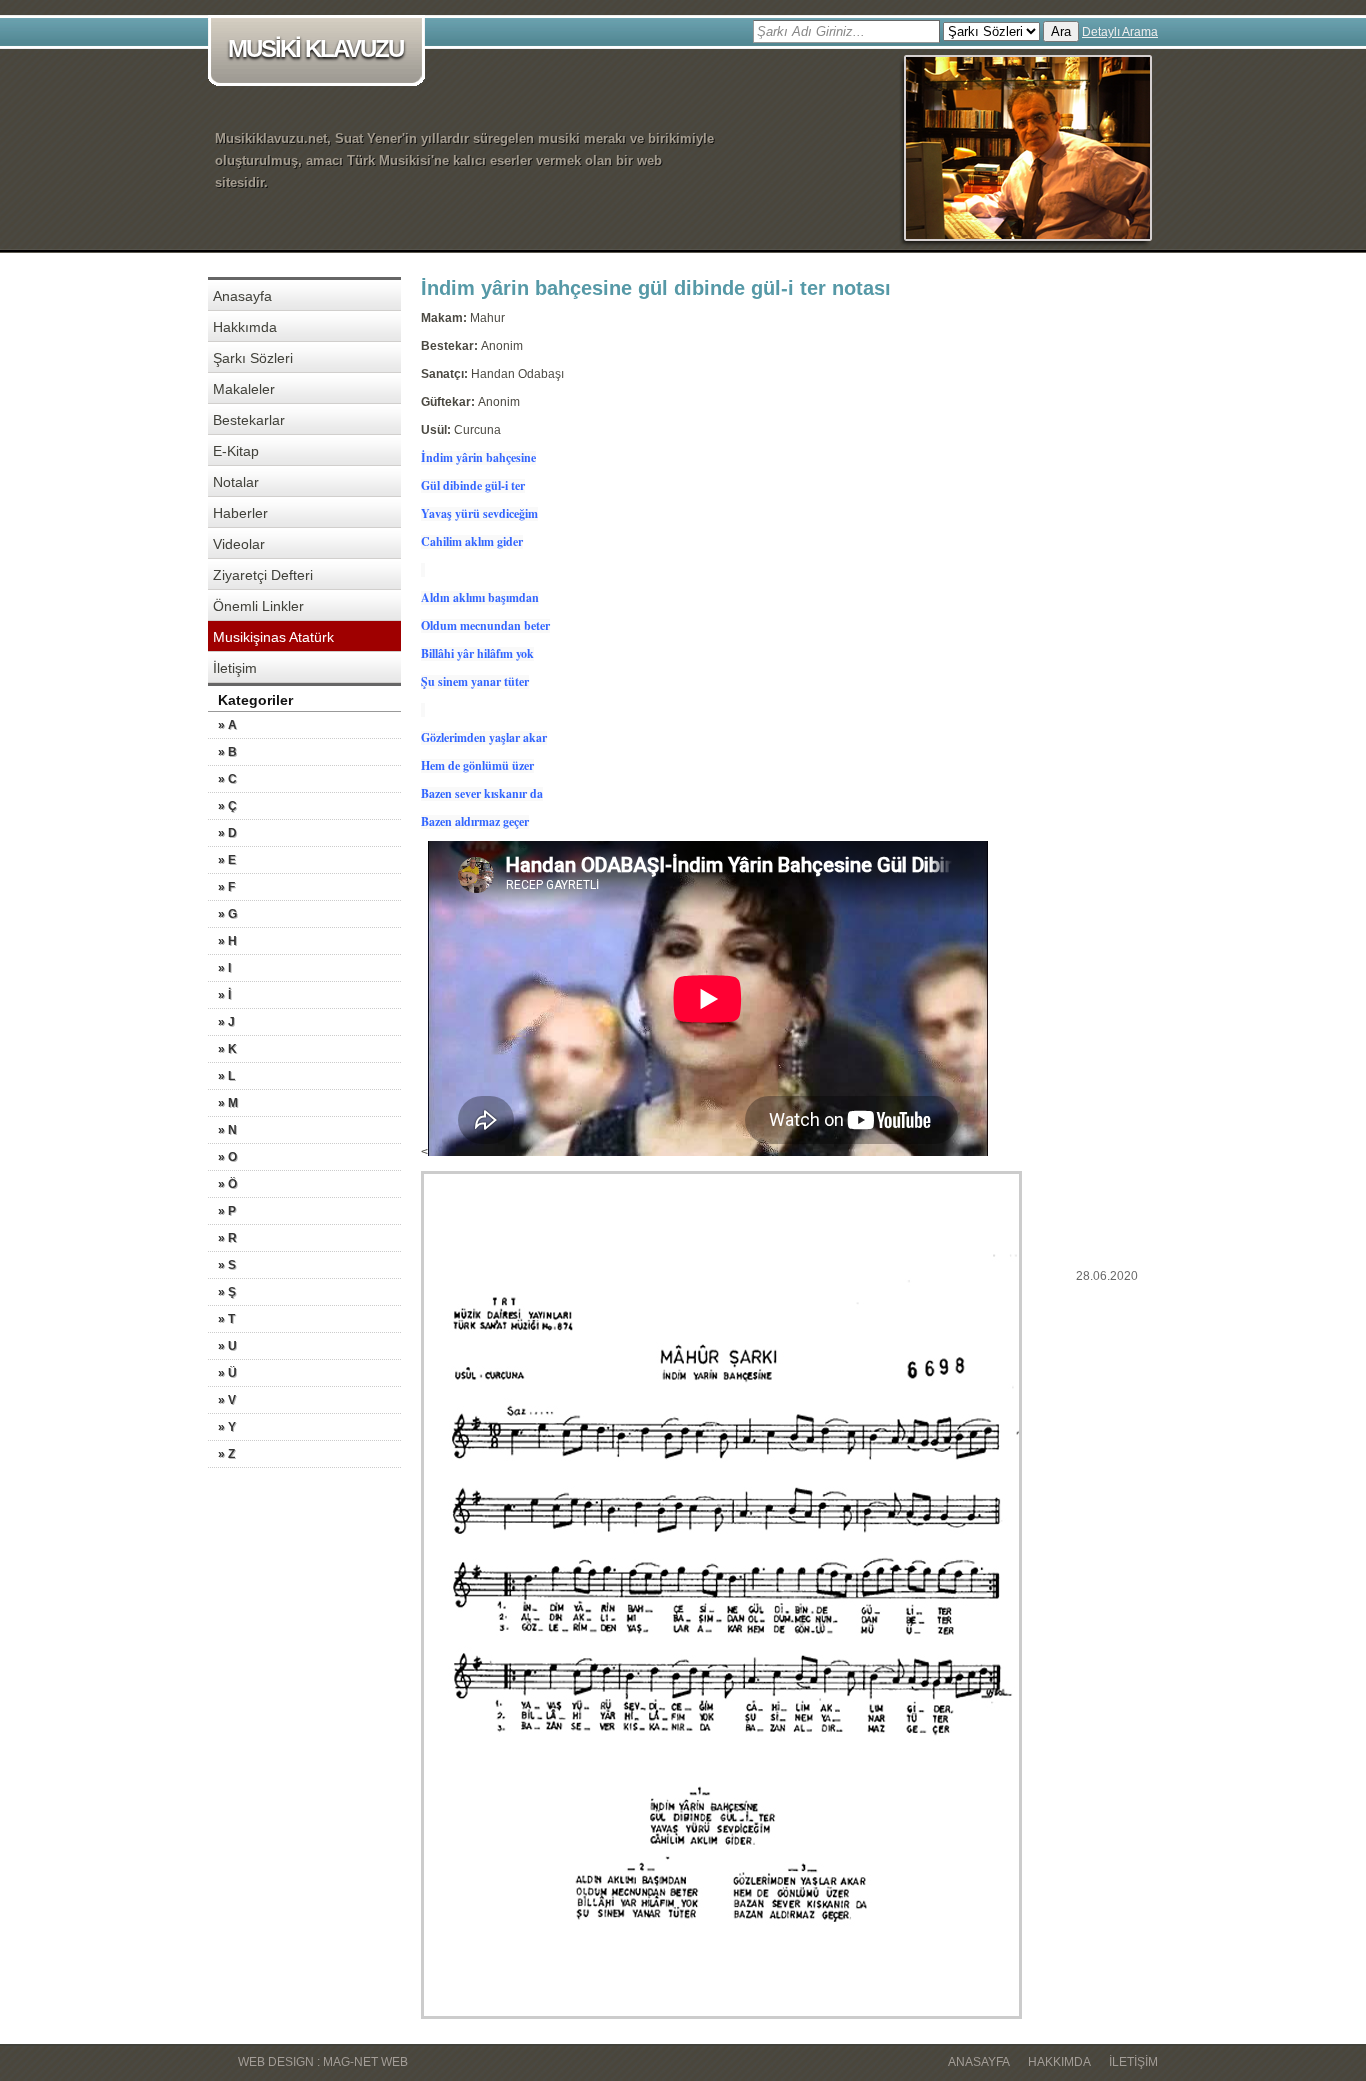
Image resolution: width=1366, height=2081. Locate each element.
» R (227, 1238)
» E (227, 860)
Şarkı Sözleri (253, 358)
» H (227, 941)
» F (226, 887)
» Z (226, 1454)
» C (227, 779)
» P (227, 1211)
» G (227, 914)
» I (224, 968)
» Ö (227, 1184)
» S (227, 1265)
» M (228, 1103)
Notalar (236, 482)
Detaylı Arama (1120, 32)
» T (226, 1319)
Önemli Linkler (258, 606)
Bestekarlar (249, 420)
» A (227, 725)
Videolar (239, 544)
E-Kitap (236, 451)
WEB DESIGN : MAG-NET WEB (323, 2062)
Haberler (240, 513)
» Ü (227, 1373)
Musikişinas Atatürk (273, 637)
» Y (227, 1427)
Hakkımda (245, 327)
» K (227, 1049)
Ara (1061, 31)
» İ (224, 995)
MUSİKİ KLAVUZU (315, 48)
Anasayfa (242, 296)
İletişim (235, 668)
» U (227, 1346)
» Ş (227, 1292)
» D (227, 833)
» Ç (227, 806)
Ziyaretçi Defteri (263, 575)
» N (227, 1130)
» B (227, 752)
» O (227, 1157)
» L (226, 1076)
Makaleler (244, 389)
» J (226, 1022)
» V (227, 1400)
